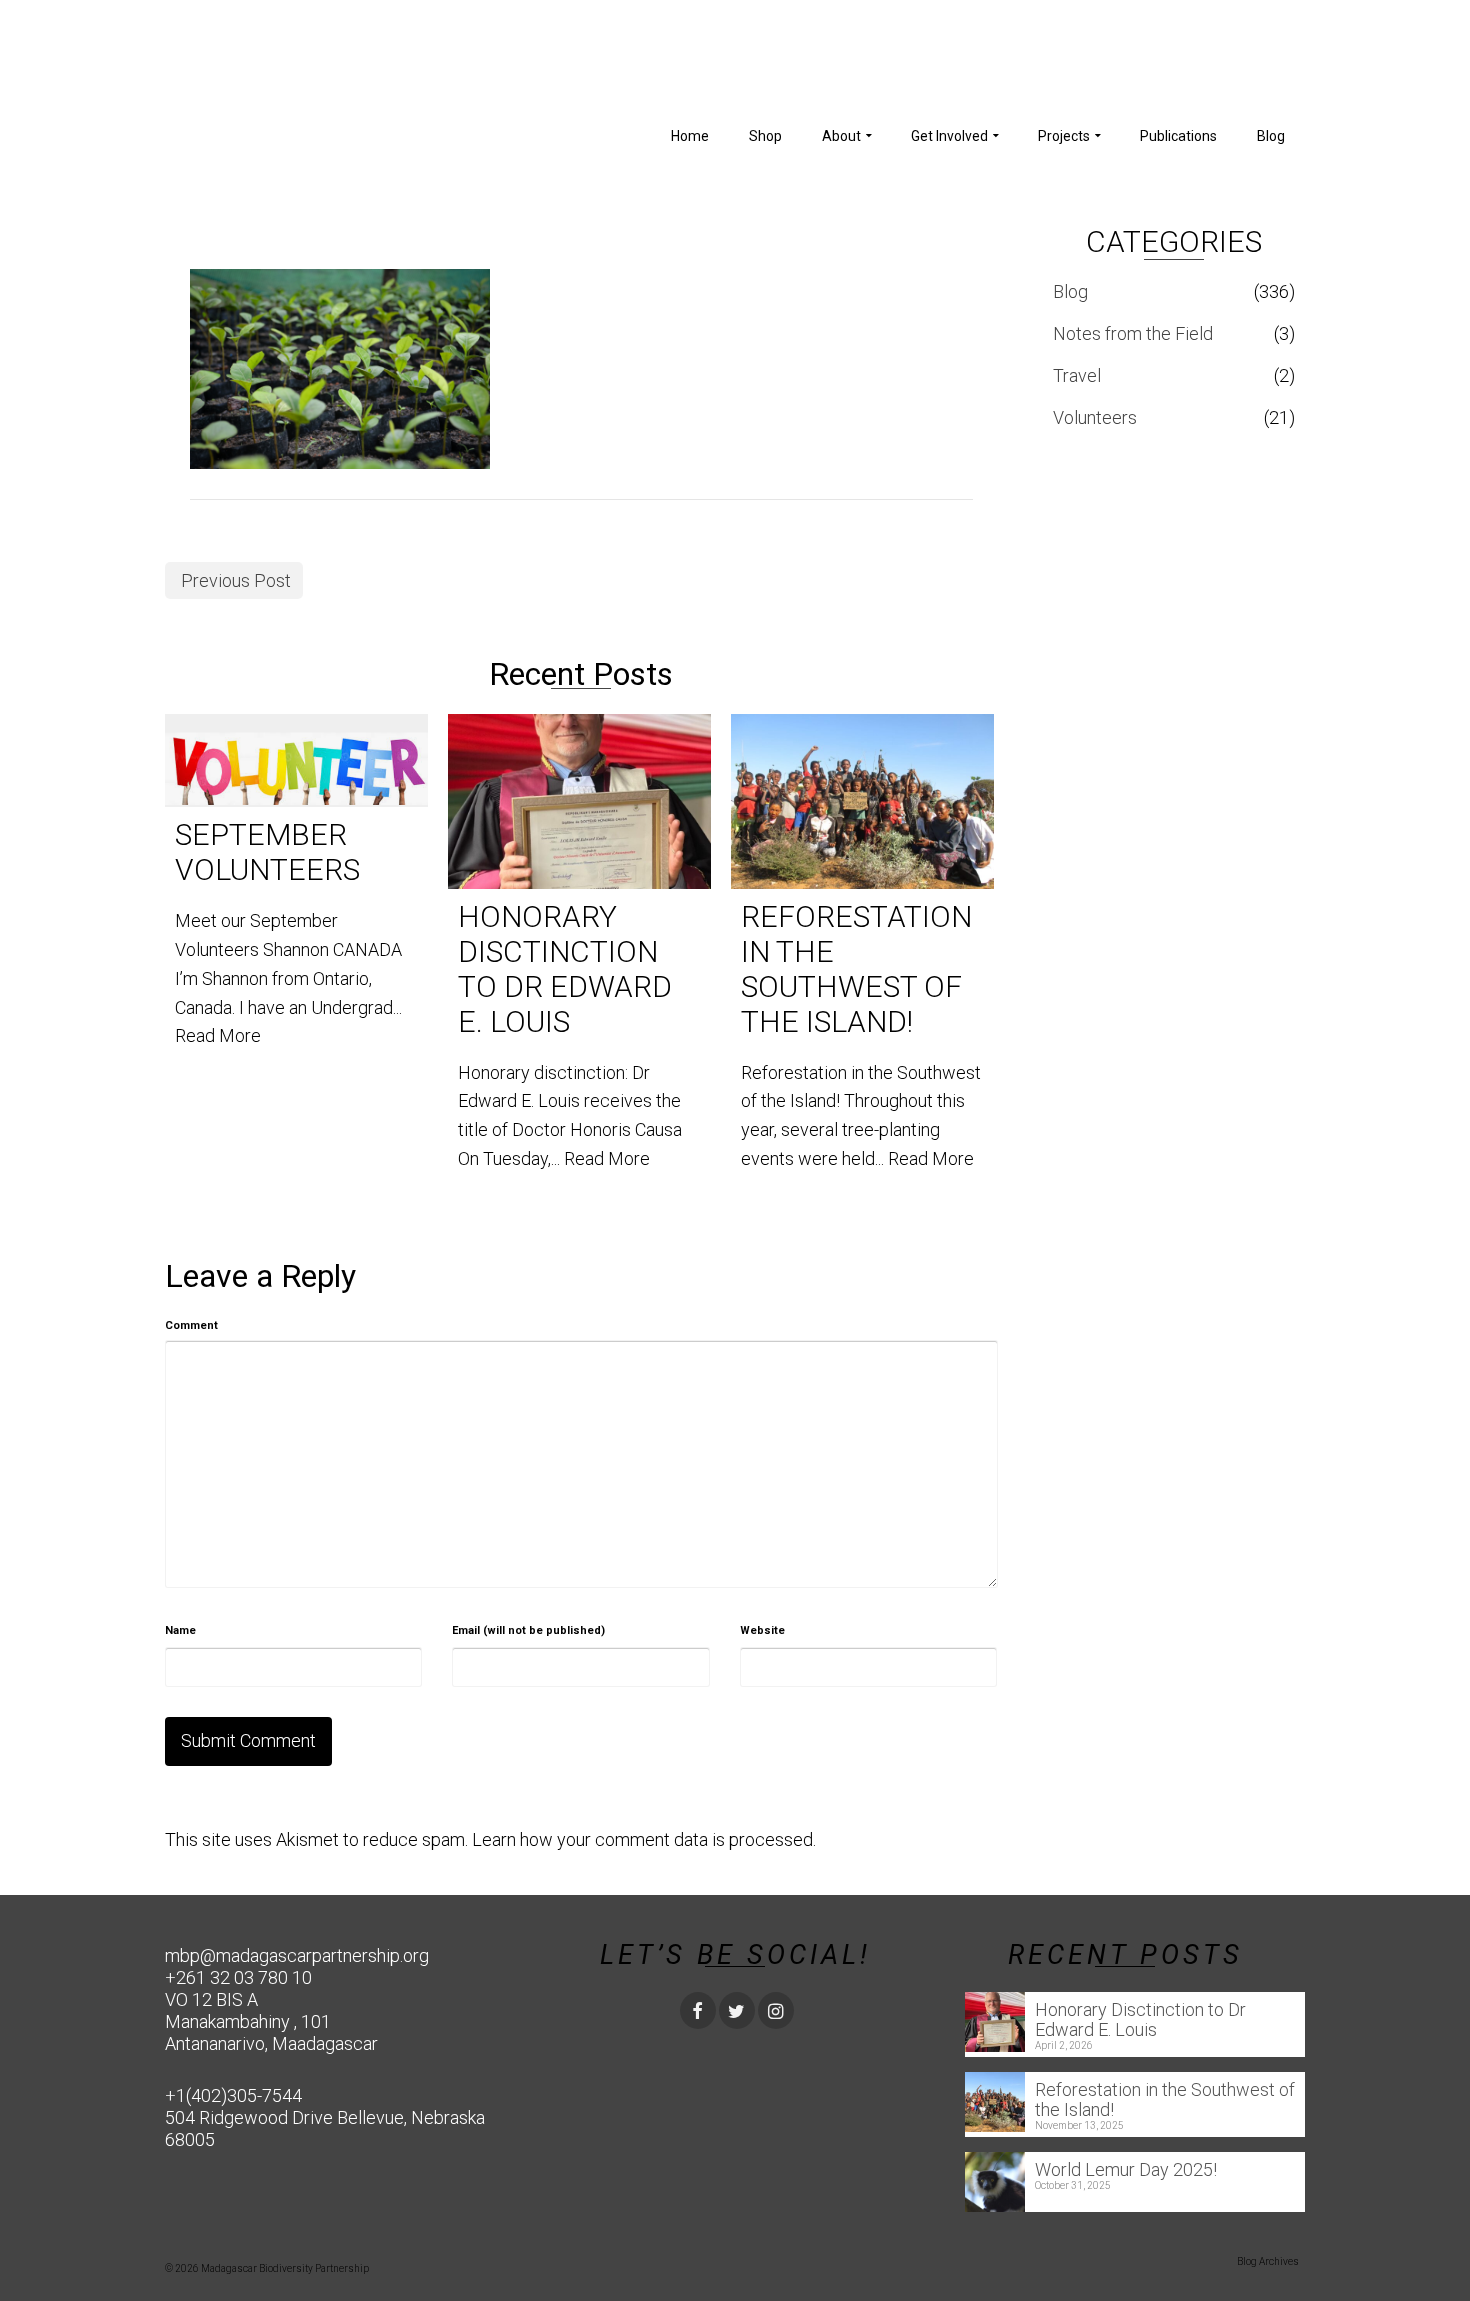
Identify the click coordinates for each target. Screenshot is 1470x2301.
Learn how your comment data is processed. (644, 1839)
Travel (1077, 375)
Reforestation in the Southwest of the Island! (1165, 2099)
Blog (1070, 291)
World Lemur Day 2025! (1126, 2169)
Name (180, 1630)
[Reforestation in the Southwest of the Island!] (862, 801)
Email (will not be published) (528, 1630)
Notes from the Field (1133, 333)
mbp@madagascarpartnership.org (297, 1955)
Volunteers (1095, 417)
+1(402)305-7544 (233, 2095)
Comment (191, 1325)
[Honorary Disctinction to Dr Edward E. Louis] (579, 801)
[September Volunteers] (296, 761)
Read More (218, 1035)
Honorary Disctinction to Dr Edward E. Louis (1140, 2019)
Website (762, 1630)
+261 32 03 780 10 (238, 1977)
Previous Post (236, 580)
